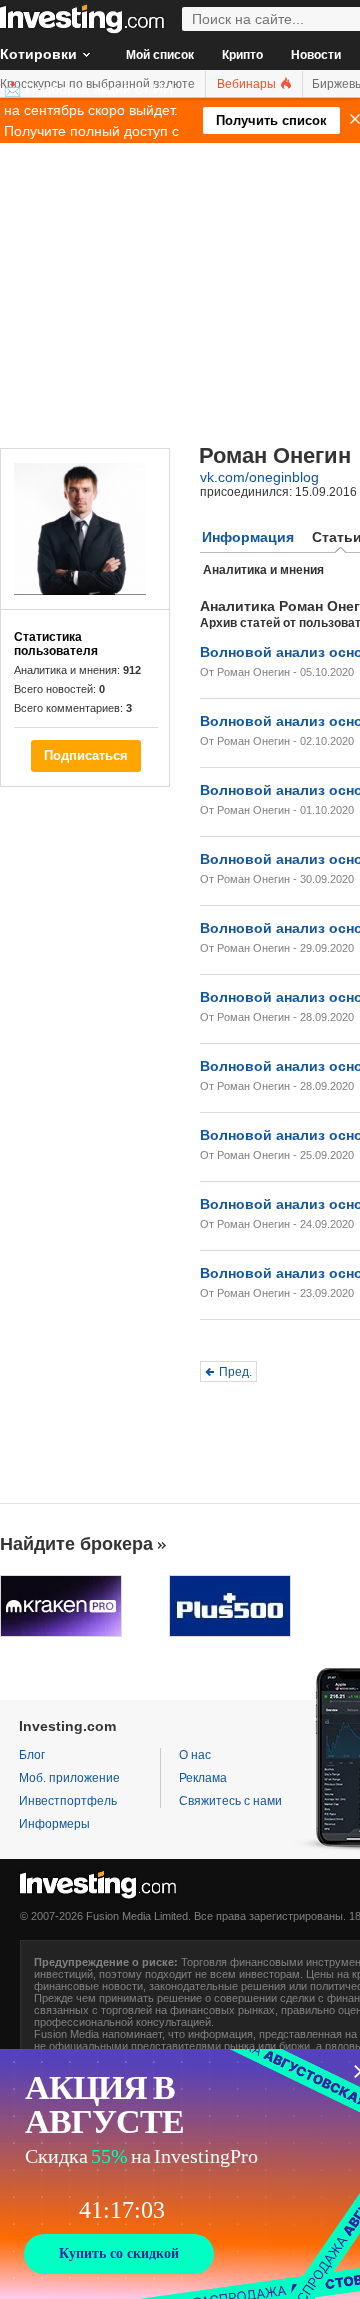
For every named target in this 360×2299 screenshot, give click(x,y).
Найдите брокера (76, 1544)
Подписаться (86, 755)
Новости (316, 55)
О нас (195, 1755)
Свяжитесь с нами (230, 1801)
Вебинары (248, 84)
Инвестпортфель (68, 1801)
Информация (248, 537)
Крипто (242, 55)
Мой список (160, 55)
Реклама (203, 1778)
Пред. (235, 1372)
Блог (32, 1755)
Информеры (54, 1824)
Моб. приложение (69, 1778)
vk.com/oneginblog (259, 477)
